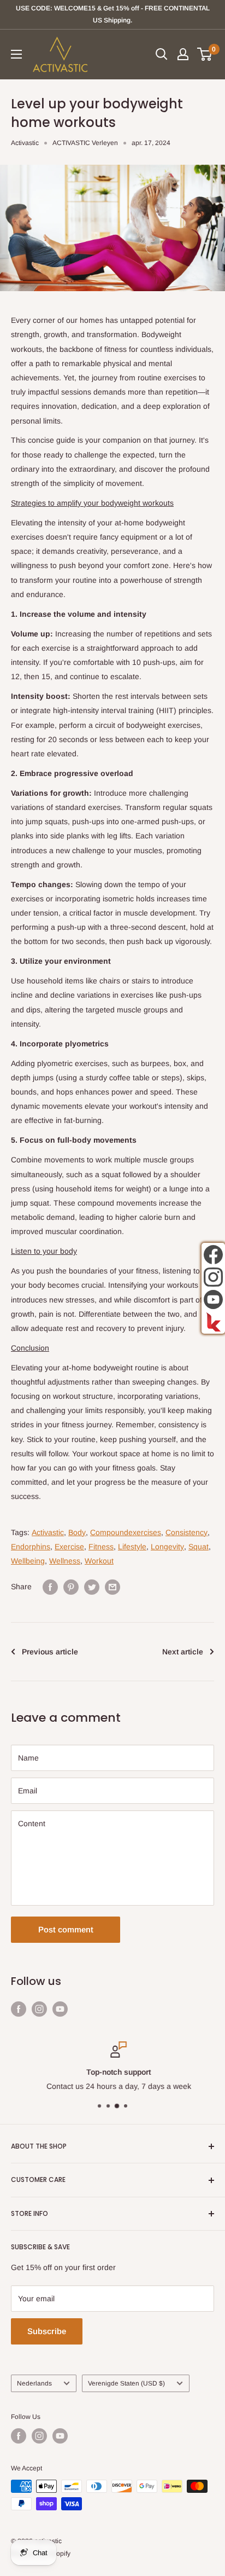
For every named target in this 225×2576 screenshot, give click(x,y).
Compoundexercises (126, 1532)
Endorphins (31, 1547)
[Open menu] (16, 54)
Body (77, 1532)
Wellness (65, 1561)
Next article (183, 1652)
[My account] (183, 54)
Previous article (50, 1652)
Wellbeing (28, 1561)
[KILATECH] (213, 1322)
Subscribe (47, 2331)
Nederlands (34, 2383)
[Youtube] (213, 1299)
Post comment (66, 1929)
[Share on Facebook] (50, 1587)
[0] (205, 54)
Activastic (25, 143)
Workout (99, 1561)
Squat (199, 1547)
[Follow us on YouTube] (60, 2008)
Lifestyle (132, 1547)
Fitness (101, 1547)
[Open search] (162, 54)
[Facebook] (213, 1255)
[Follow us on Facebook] (19, 2008)
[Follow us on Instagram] (39, 2008)
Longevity (167, 1547)
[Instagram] (213, 1277)
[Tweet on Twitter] (92, 1587)
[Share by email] (112, 1587)
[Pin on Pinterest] (71, 1587)
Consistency (186, 1532)
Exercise (69, 1547)
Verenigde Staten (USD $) (126, 2383)
